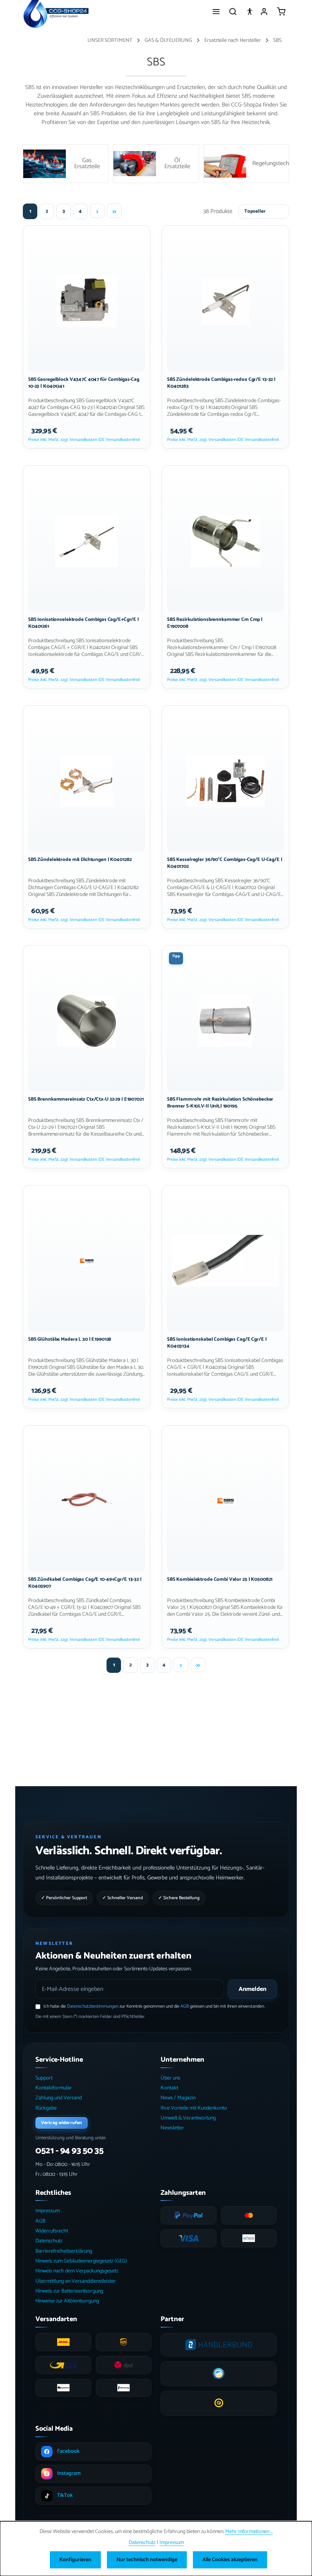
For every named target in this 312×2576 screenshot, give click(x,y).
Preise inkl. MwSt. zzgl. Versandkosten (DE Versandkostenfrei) (84, 440)
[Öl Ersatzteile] (156, 164)
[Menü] (216, 11)
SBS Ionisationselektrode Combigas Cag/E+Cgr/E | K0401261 (84, 623)
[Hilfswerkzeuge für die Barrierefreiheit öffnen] (250, 11)
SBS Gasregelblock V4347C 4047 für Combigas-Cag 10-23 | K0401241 (84, 383)
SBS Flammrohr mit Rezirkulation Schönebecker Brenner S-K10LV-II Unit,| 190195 (220, 1103)
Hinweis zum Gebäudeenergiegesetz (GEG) (81, 2261)
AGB (185, 2006)
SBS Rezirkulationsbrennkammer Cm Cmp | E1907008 (215, 623)
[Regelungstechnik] (246, 164)
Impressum (48, 2211)
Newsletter (172, 2128)
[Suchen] (233, 11)
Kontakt (169, 2088)
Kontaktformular (54, 2088)
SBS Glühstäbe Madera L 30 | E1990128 (70, 1340)
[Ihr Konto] (264, 11)
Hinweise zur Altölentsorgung (67, 2301)
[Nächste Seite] (97, 211)
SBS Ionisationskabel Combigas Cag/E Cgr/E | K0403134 (217, 1343)
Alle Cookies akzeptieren (230, 2560)
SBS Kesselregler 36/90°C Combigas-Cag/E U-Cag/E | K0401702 (225, 863)
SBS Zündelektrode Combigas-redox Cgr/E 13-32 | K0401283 (221, 383)
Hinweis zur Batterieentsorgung (69, 2291)
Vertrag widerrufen (61, 2123)
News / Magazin (178, 2098)
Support (44, 2078)
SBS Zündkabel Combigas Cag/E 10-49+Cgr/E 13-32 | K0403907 (85, 1583)
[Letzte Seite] (114, 211)
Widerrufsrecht (52, 2231)
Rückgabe (46, 2108)
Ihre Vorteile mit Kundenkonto (194, 2108)
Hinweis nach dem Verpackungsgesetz (77, 2271)
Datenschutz (49, 2241)
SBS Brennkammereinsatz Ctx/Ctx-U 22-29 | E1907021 (86, 1100)
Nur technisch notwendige (147, 2560)
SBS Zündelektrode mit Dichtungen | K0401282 (80, 860)
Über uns (170, 2078)
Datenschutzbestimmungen (93, 2006)
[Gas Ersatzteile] (66, 164)
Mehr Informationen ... (249, 2532)
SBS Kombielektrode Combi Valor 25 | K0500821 (220, 1580)
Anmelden (252, 1989)
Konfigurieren (75, 2560)
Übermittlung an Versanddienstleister (76, 2281)
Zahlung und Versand (59, 2098)
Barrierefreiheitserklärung (64, 2251)
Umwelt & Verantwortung (188, 2118)
